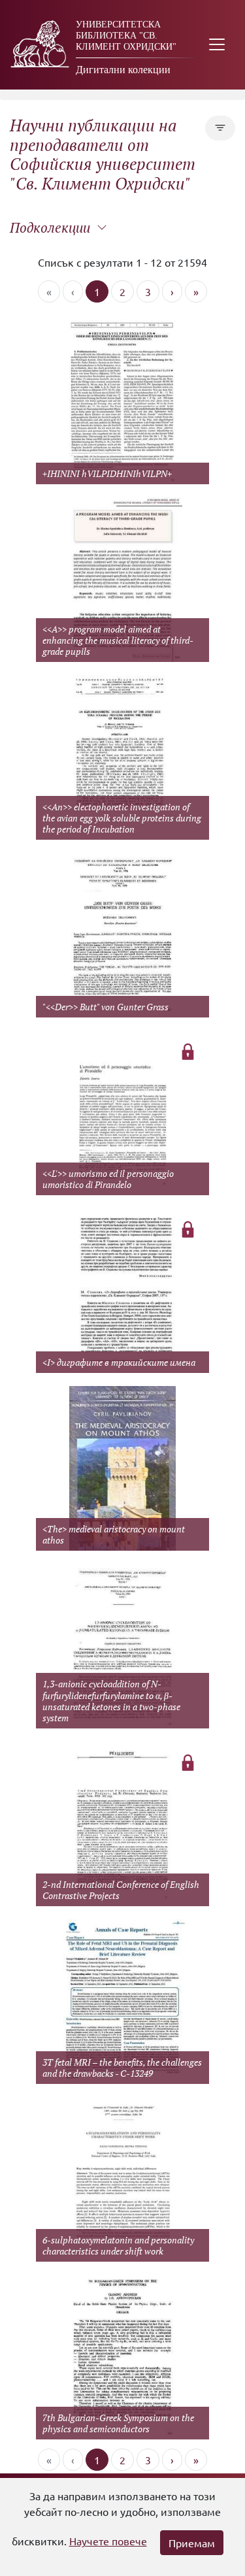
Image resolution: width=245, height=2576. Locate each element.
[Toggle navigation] (217, 45)
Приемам (192, 2543)
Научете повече (108, 2541)
